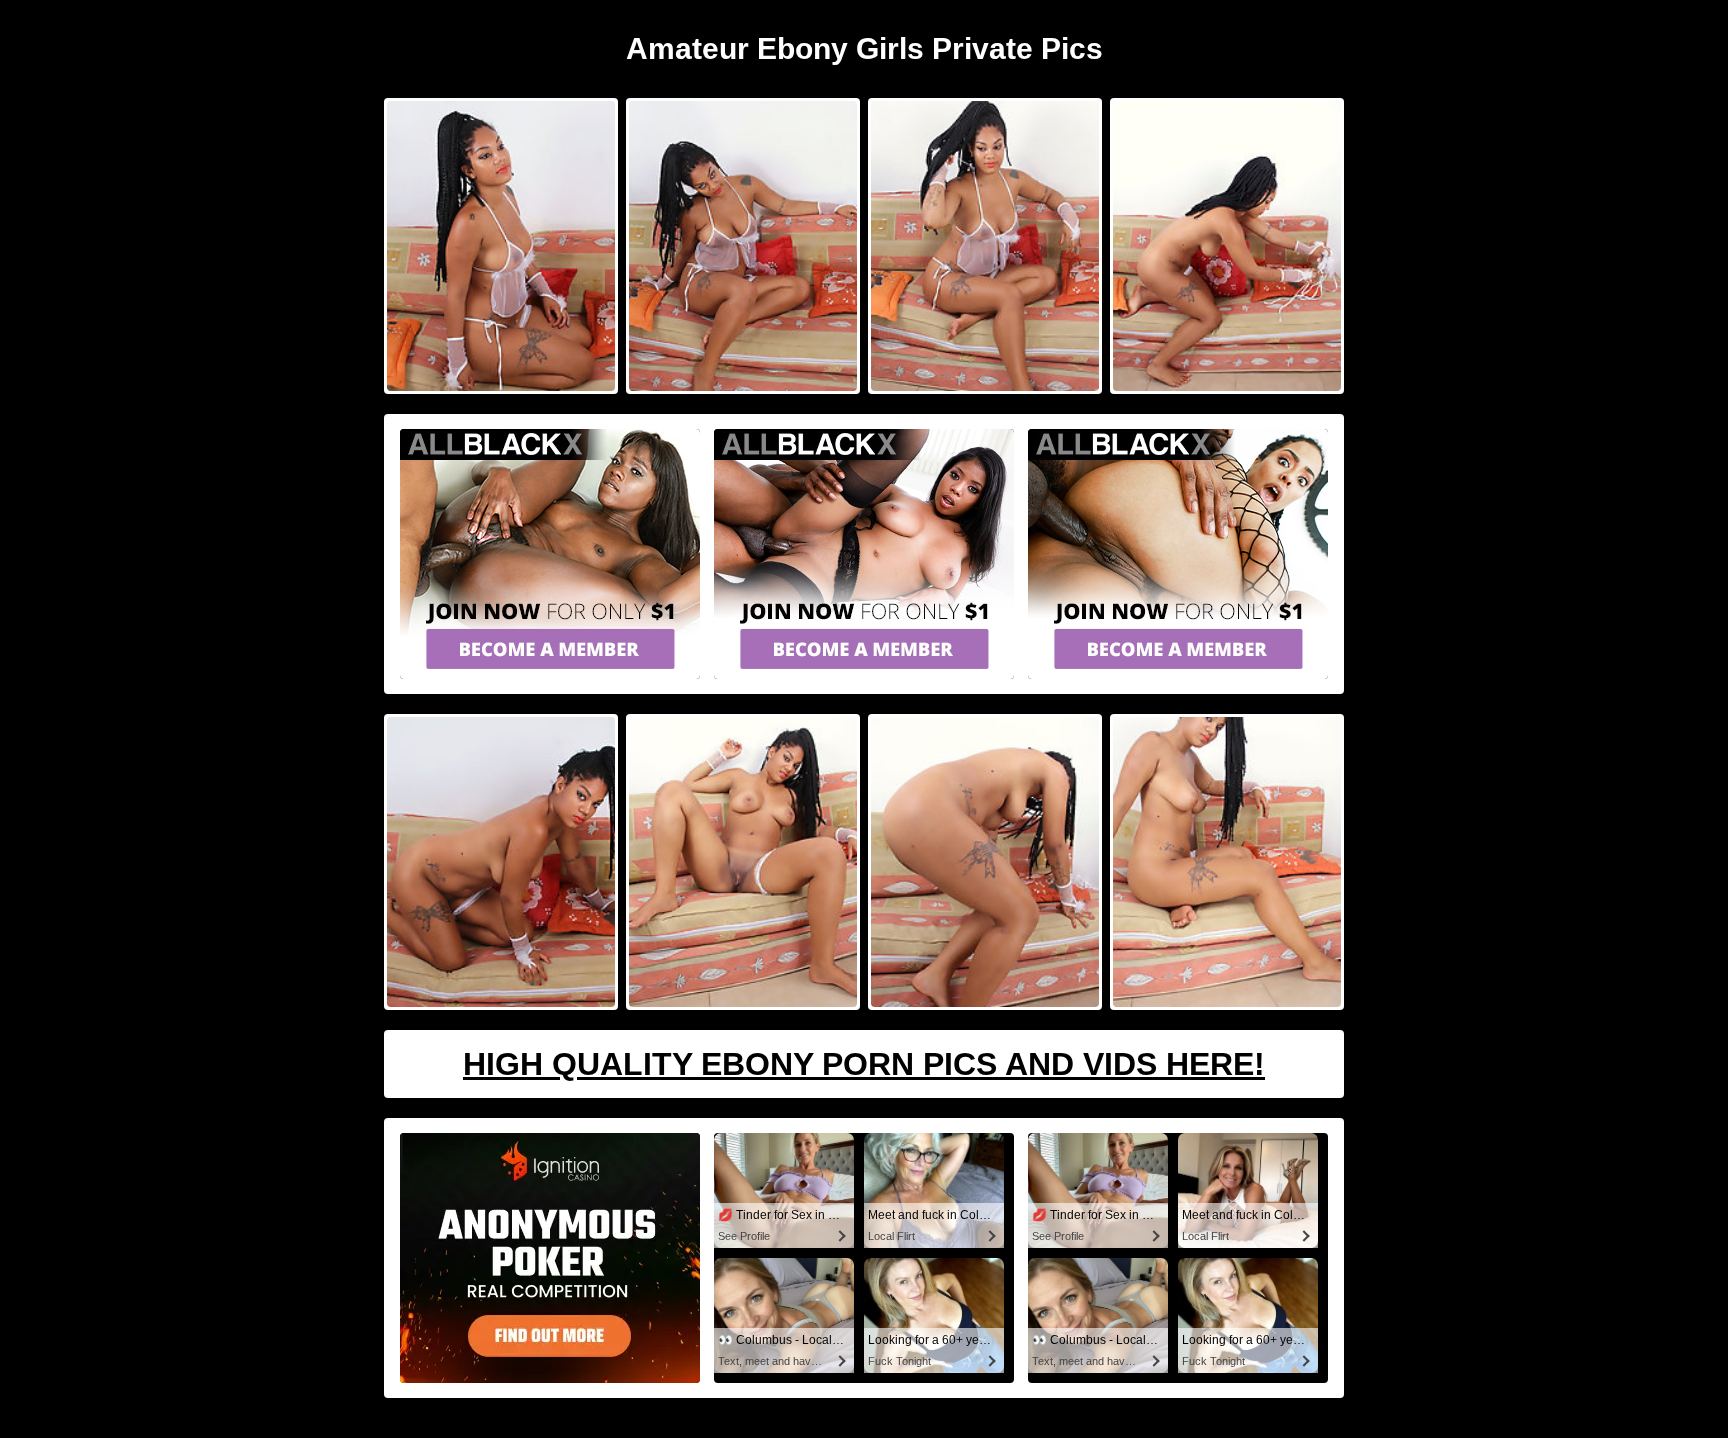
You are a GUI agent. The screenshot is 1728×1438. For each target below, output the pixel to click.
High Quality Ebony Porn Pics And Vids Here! (864, 1064)
